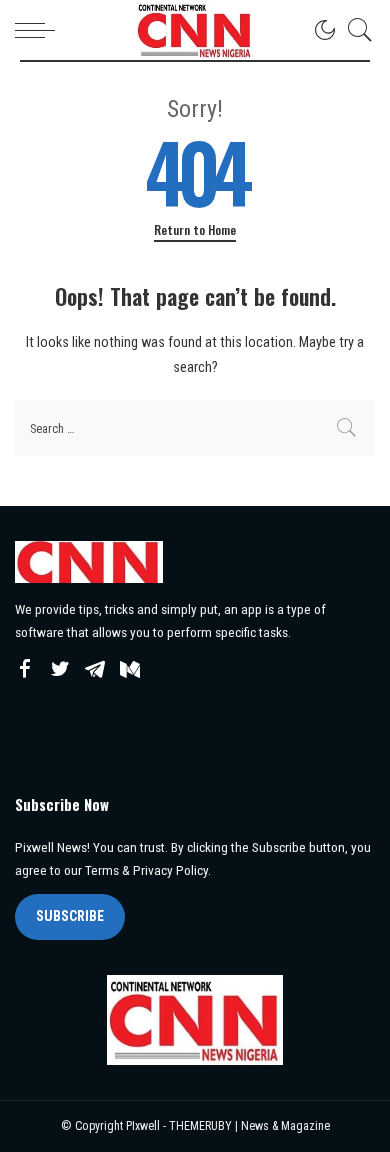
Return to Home (195, 230)
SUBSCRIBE (70, 916)
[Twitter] (60, 670)
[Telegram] (95, 670)
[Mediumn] (130, 670)
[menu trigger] (40, 30)
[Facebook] (25, 670)
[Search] (355, 30)
